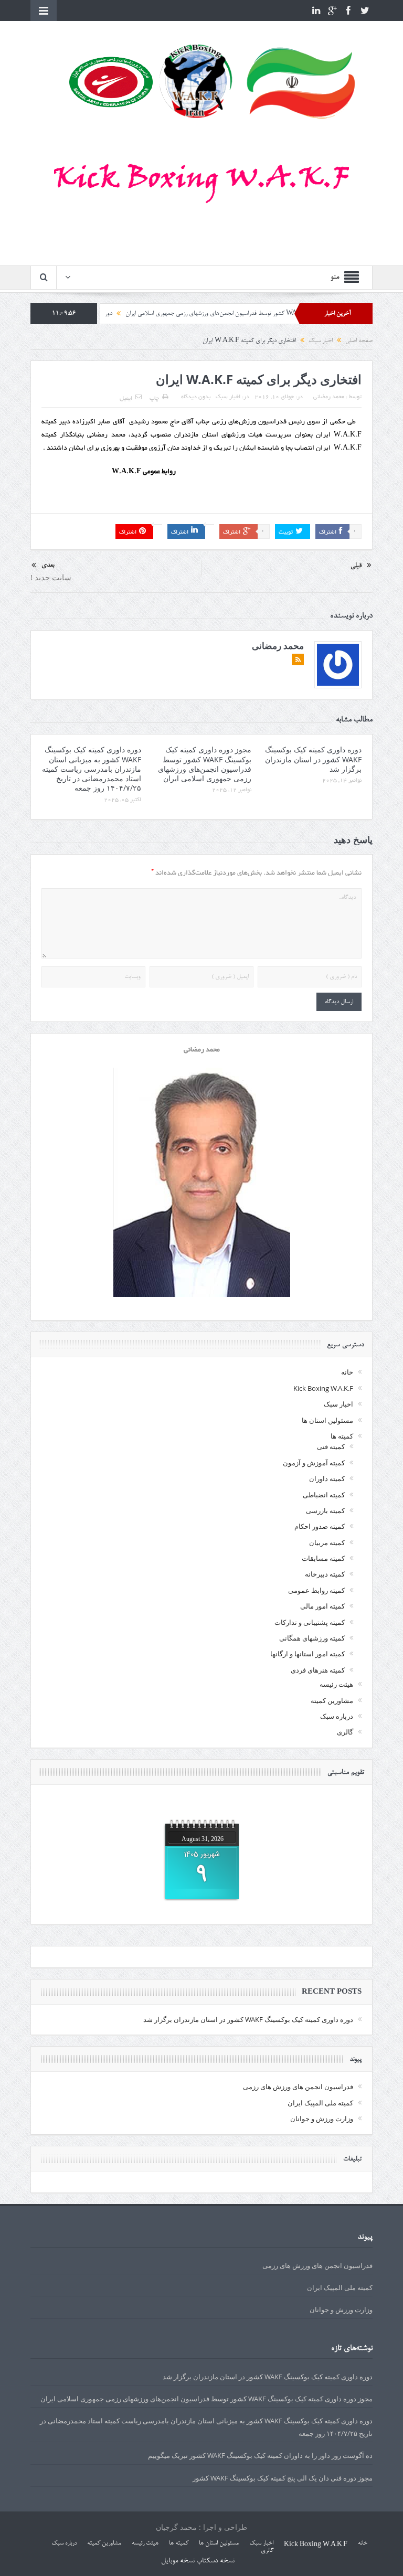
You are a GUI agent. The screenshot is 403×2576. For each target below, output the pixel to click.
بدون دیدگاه (196, 397)
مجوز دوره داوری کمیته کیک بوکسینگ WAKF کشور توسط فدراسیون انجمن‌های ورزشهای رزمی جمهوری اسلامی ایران (205, 764)
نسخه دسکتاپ (215, 2561)
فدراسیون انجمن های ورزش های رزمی (298, 2087)
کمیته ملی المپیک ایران (320, 2103)
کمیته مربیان (327, 1542)
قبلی (356, 566)
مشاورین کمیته (332, 1700)
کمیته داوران (327, 1478)
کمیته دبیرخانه (325, 1574)
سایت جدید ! (51, 577)
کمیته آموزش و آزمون (314, 1463)
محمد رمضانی (329, 397)
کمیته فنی (331, 1446)
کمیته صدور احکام (320, 1526)
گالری (345, 1732)
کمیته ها (342, 1436)
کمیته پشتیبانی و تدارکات (310, 1622)
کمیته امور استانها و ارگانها (307, 1654)
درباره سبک (337, 1716)
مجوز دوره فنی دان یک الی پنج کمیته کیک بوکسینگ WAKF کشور (283, 2478)
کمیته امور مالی (322, 1606)
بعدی (48, 565)
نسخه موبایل (178, 2561)
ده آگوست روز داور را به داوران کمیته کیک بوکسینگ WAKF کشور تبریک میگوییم (260, 2455)
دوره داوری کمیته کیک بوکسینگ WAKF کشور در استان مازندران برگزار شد (313, 759)
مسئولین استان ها (327, 1420)
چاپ (154, 399)
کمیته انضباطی (324, 1495)
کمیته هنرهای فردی (318, 1670)
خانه (347, 1372)
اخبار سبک (228, 397)
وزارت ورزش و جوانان (322, 2119)
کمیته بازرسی (325, 1510)
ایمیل (126, 399)
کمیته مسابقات (323, 1558)
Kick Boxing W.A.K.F (323, 1388)
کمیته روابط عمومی (316, 1590)
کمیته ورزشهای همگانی (312, 1638)
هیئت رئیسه (336, 1684)
